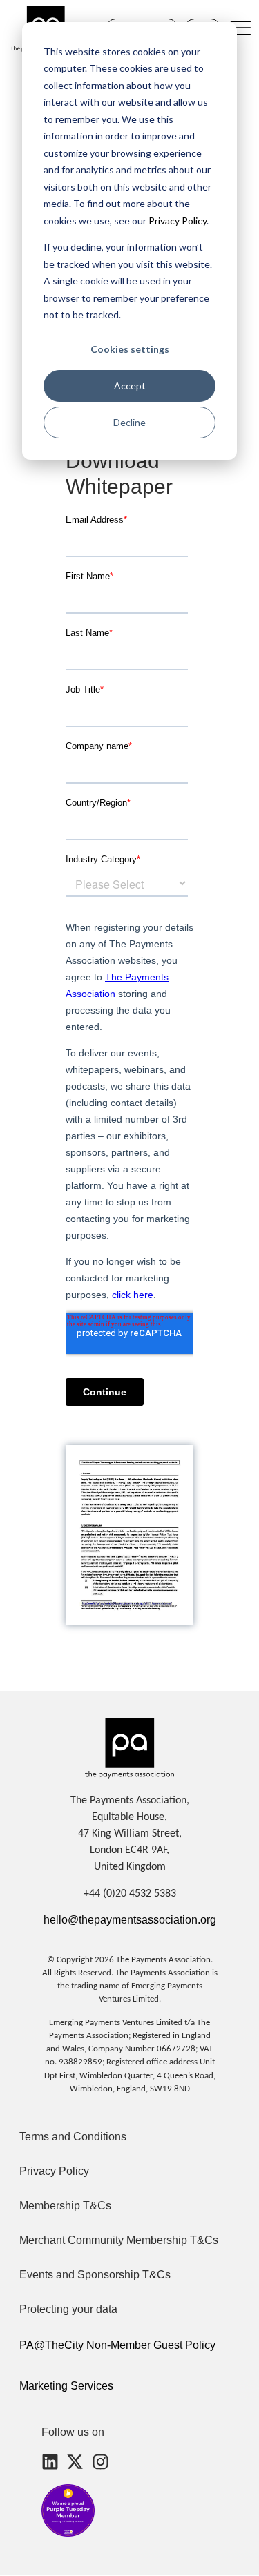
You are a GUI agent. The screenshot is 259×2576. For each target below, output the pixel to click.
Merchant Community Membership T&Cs (119, 2240)
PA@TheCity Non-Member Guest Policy (117, 2345)
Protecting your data (68, 2309)
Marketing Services (66, 2386)
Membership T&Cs (65, 2206)
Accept (130, 386)
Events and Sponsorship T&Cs (95, 2275)
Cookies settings (130, 349)
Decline (129, 422)
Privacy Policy (176, 221)
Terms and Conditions (73, 2137)
